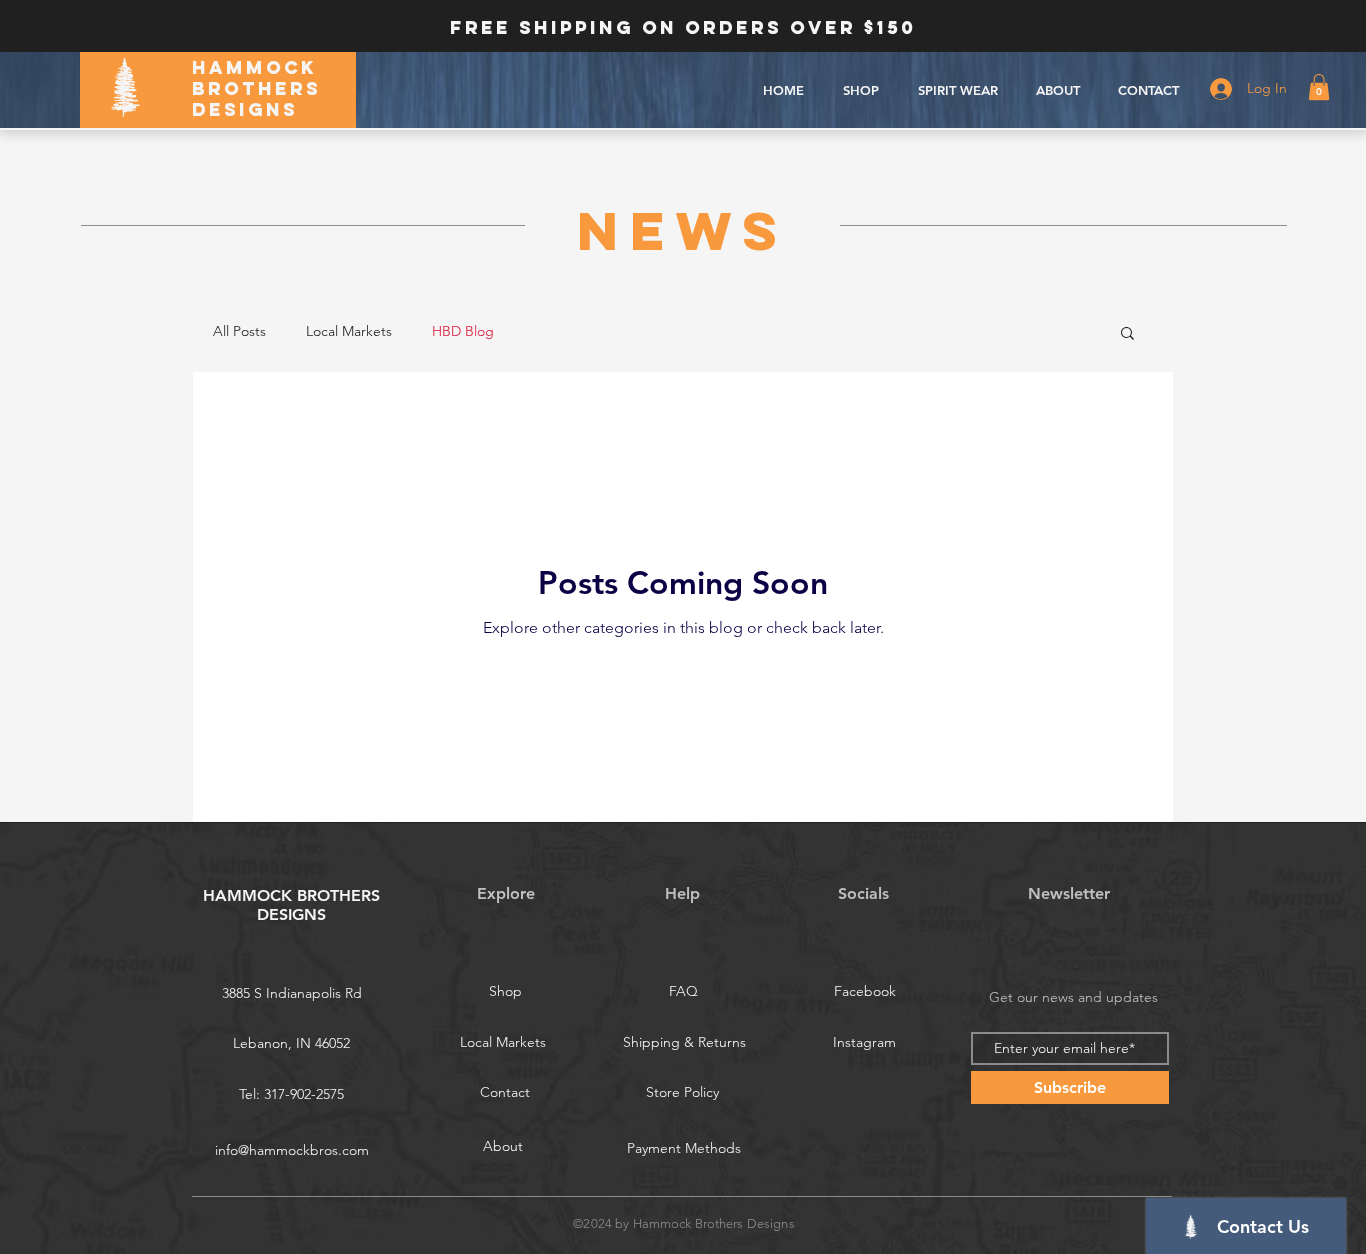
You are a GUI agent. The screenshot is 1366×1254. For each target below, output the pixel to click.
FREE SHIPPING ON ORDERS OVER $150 (683, 27)
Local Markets (349, 331)
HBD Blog (463, 331)
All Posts (239, 331)
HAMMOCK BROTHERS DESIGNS (256, 88)
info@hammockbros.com (292, 1150)
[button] (1319, 87)
